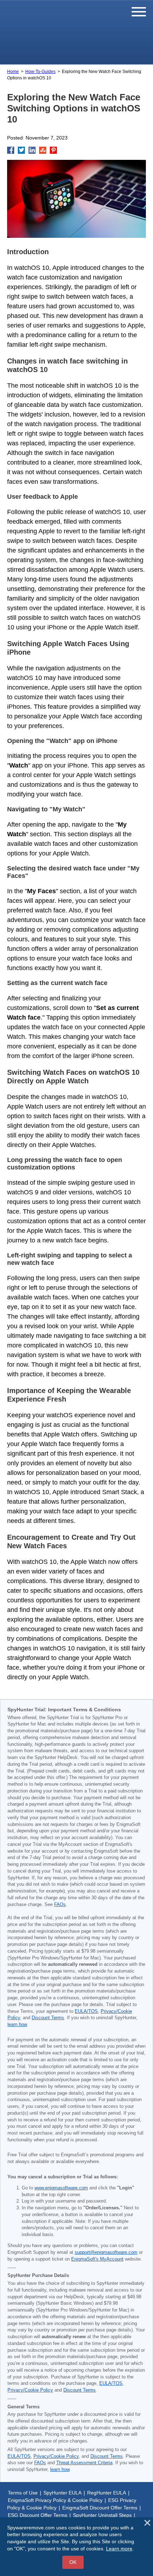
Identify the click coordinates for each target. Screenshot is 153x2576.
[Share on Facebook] (11, 150)
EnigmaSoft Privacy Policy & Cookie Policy (55, 2500)
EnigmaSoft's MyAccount (97, 2259)
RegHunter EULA (107, 2493)
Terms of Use (23, 2493)
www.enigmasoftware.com (61, 2188)
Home (13, 72)
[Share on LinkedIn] (32, 150)
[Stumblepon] (43, 150)
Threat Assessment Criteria (84, 2463)
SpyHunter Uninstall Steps (102, 2515)
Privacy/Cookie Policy (30, 2390)
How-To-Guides (40, 72)
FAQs (60, 1905)
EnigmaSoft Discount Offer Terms (100, 2508)
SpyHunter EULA (62, 2493)
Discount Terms (48, 2018)
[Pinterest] (53, 150)
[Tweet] (21, 150)
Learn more (119, 2549)
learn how (17, 2025)
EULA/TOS (86, 2011)
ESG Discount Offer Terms (38, 2515)
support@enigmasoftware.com (106, 2252)
